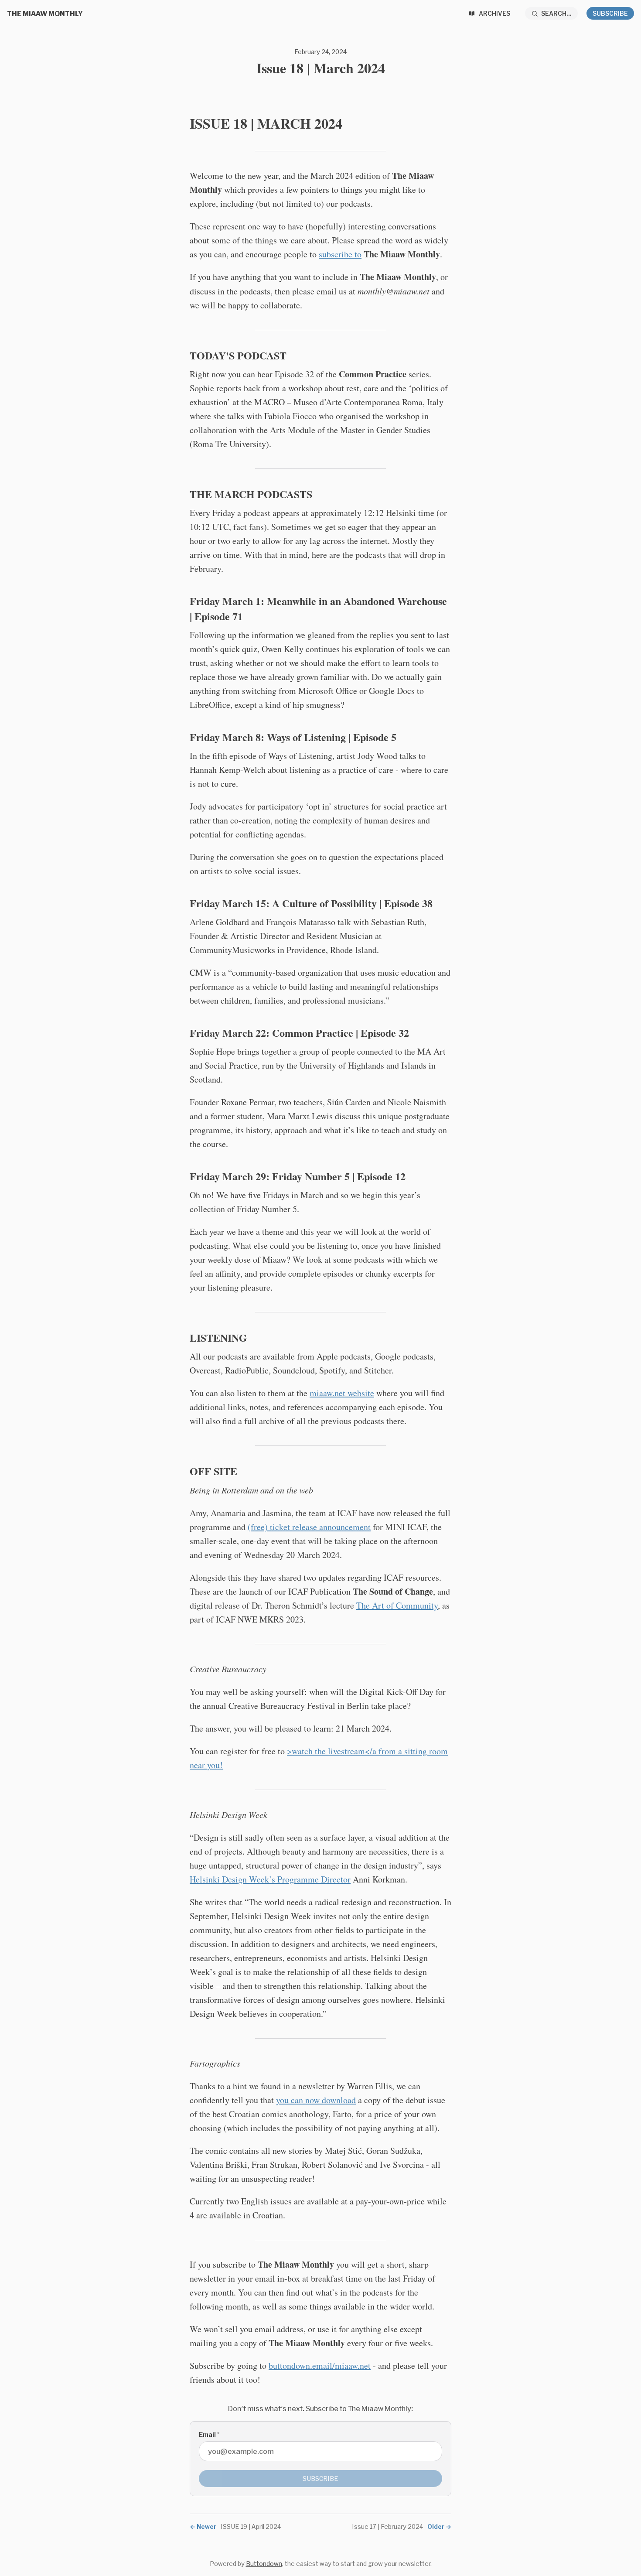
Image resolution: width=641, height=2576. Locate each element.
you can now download (316, 2100)
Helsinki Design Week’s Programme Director (270, 1879)
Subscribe (610, 13)
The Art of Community (397, 1605)
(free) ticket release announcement (309, 1527)
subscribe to (340, 254)
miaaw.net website (342, 1393)
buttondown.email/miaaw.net (320, 2366)
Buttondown (264, 2564)
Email (209, 2434)
